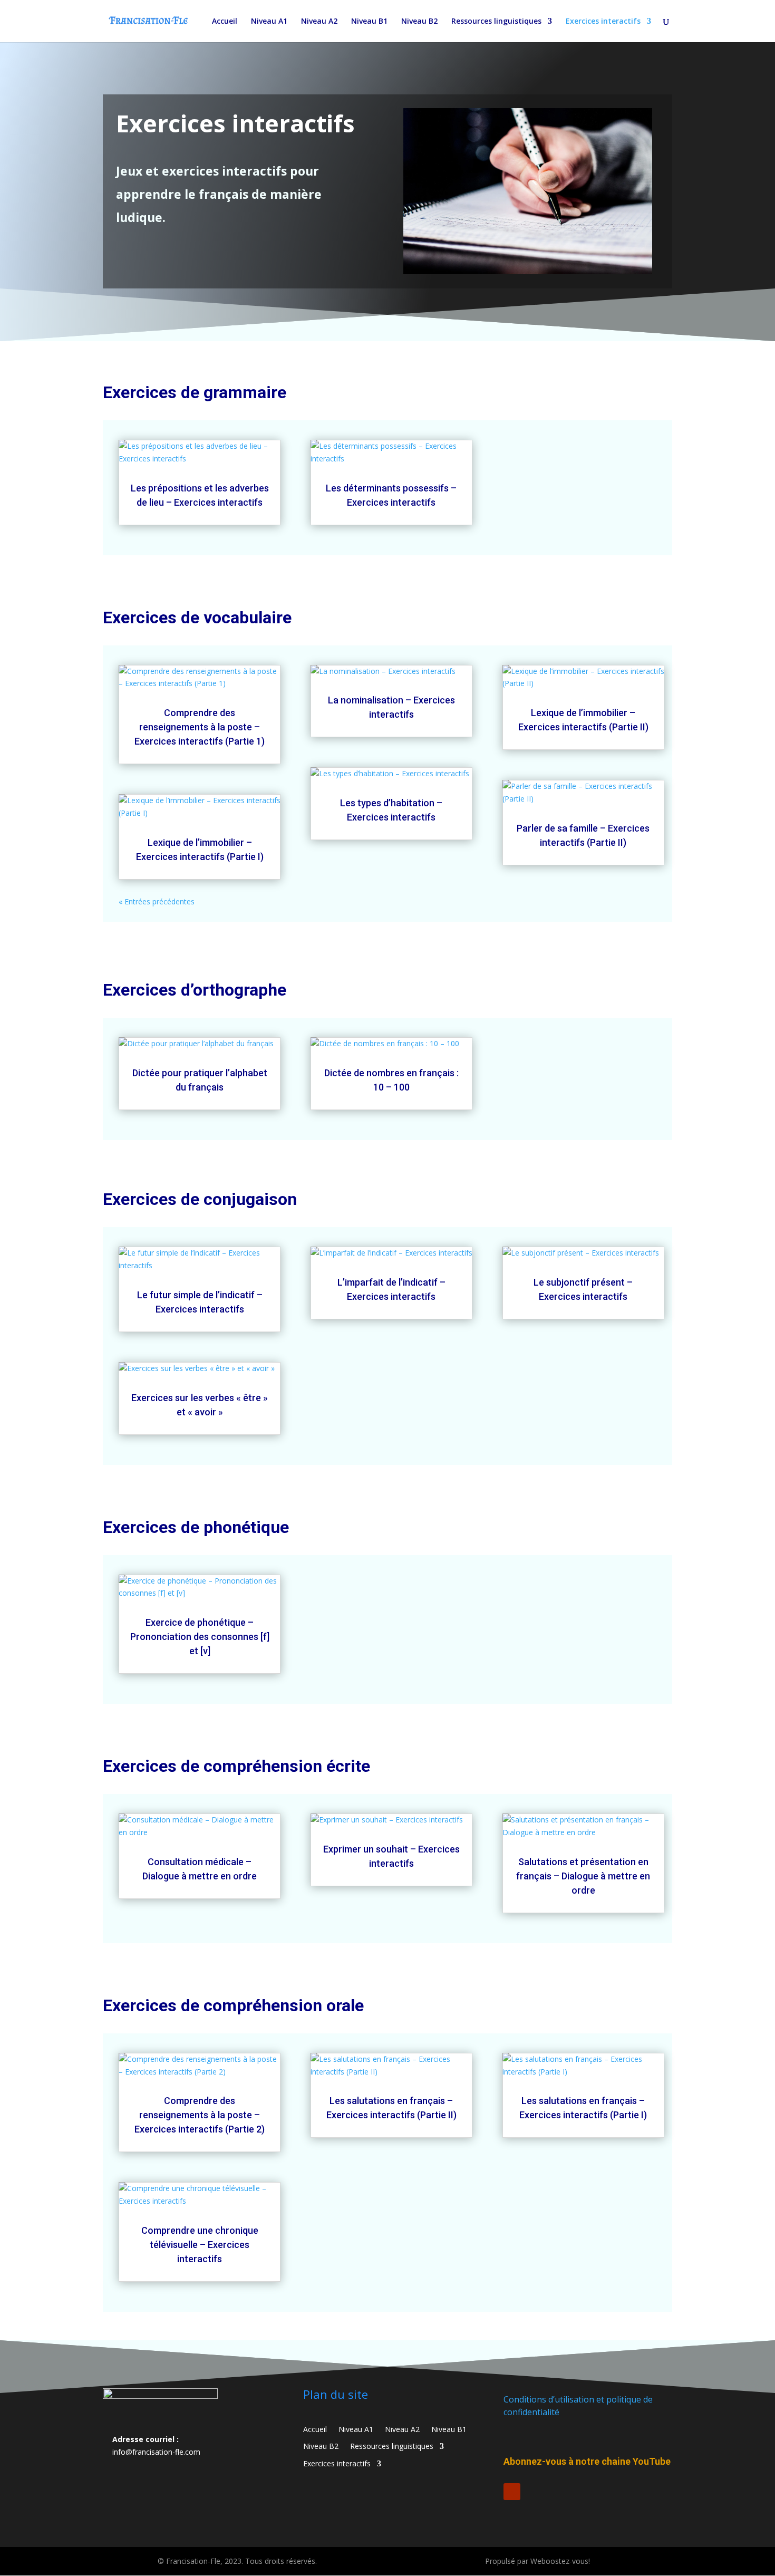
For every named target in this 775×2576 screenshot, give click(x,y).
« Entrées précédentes (157, 901)
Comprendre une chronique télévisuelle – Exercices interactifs (200, 2245)
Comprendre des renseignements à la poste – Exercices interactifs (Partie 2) (200, 2115)
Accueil (225, 22)
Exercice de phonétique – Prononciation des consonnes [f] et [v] (200, 1637)
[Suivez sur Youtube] (512, 2492)
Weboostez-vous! (560, 2561)
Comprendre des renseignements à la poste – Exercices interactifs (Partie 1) (200, 727)
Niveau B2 (419, 22)
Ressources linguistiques (496, 22)
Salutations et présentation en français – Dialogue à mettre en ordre (583, 1876)
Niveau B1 (369, 22)
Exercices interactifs (603, 22)
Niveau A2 (319, 22)
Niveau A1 (269, 22)
